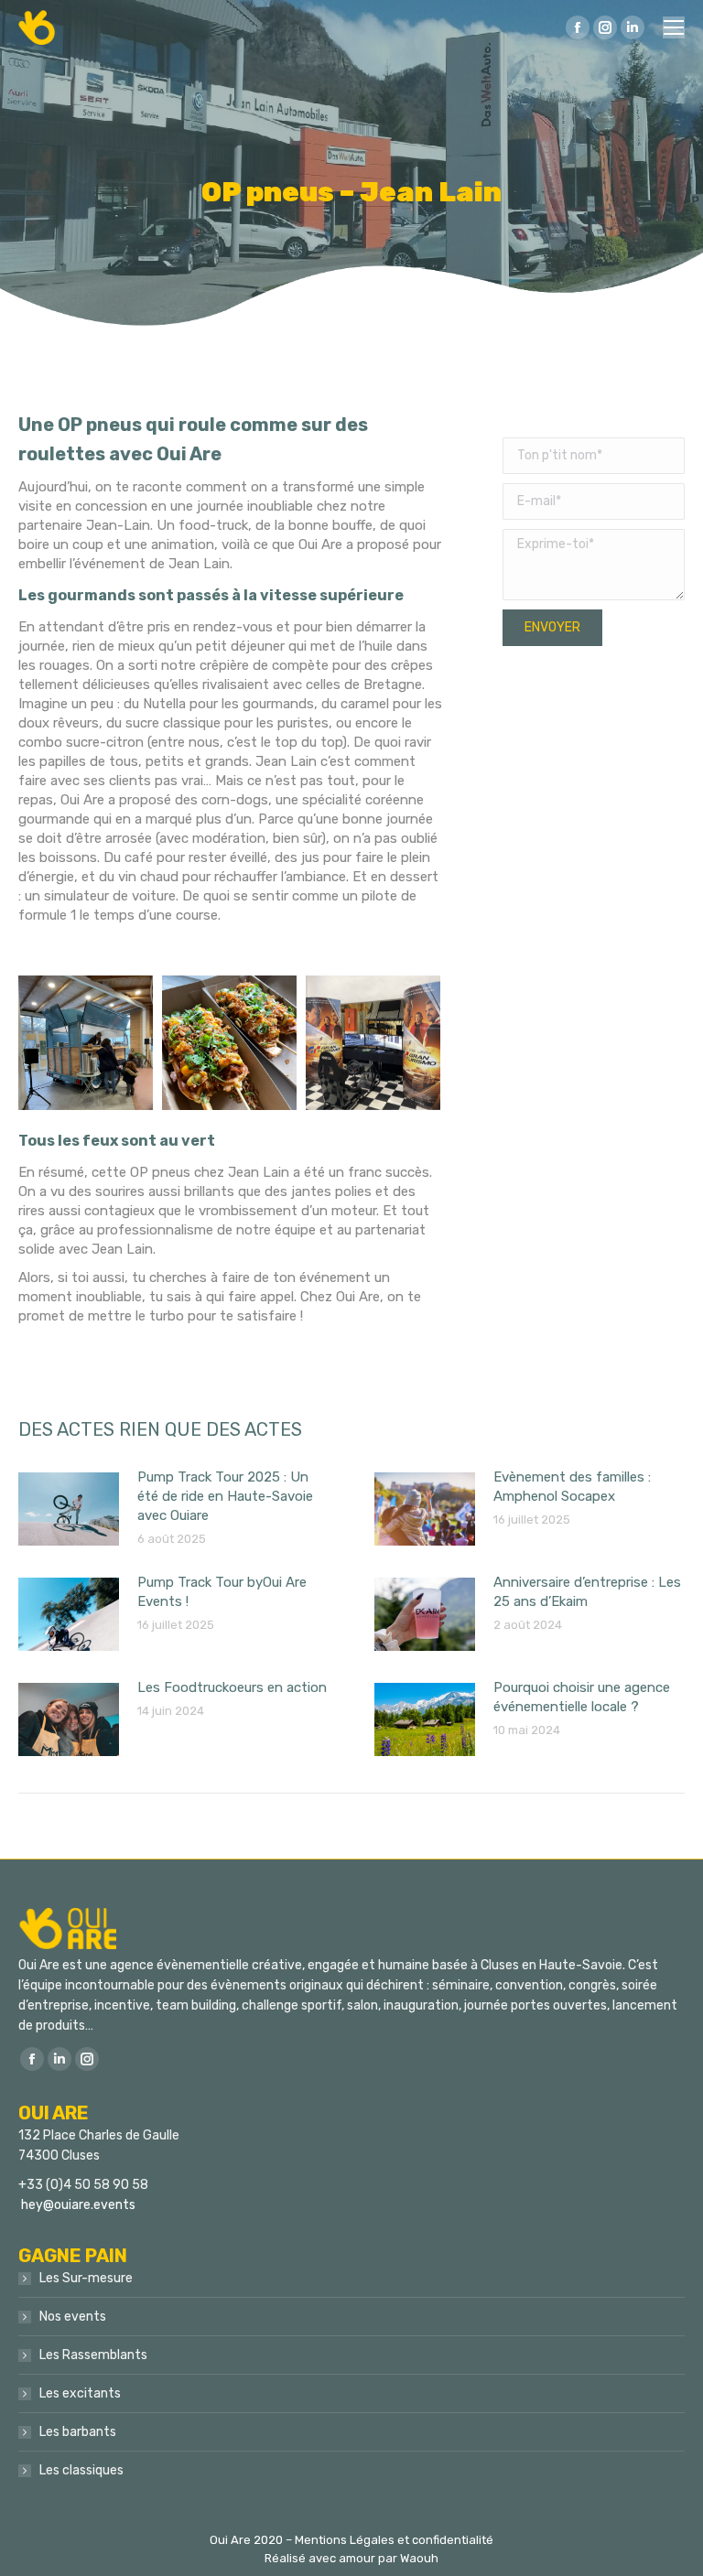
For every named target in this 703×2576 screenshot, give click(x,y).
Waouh (419, 2558)
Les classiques (81, 2470)
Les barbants (78, 2432)
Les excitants (80, 2393)
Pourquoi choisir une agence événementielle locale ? (582, 1697)
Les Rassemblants (93, 2355)
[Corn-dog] (229, 1043)
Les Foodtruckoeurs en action (232, 1687)
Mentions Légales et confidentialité (394, 2540)
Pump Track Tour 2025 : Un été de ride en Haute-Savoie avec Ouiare (225, 1496)
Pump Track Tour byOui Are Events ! (222, 1592)
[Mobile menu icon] (674, 27)
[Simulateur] (373, 1043)
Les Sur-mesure (86, 2278)
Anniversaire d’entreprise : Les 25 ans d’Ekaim (587, 1592)
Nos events (73, 2317)
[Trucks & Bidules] (86, 1043)
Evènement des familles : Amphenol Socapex (572, 1487)
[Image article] (69, 1509)
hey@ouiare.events (78, 2205)
